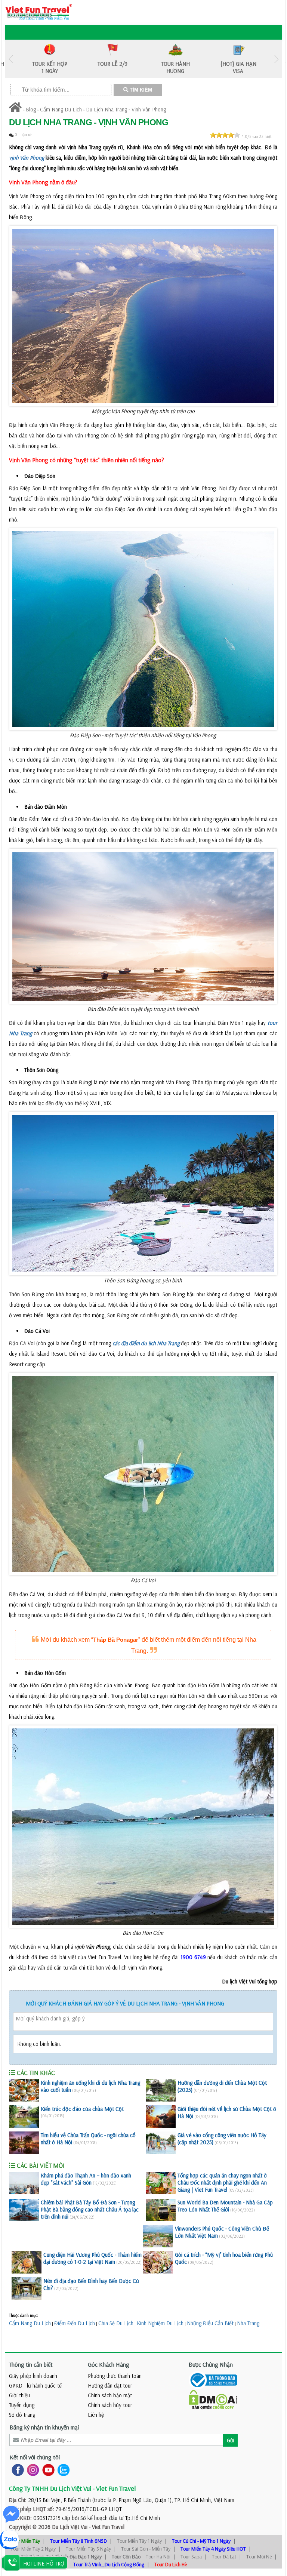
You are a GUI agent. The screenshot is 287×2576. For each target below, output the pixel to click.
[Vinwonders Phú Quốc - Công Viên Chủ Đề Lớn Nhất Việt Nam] (158, 2236)
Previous (11, 59)
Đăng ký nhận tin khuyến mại (44, 2427)
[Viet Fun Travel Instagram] (32, 2470)
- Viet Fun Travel (106, 2527)
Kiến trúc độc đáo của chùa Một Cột (82, 2109)
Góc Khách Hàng (109, 2364)
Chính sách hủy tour (110, 2405)
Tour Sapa (191, 2557)
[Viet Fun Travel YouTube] (47, 2470)
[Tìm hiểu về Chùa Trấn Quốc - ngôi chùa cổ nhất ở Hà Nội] (24, 2143)
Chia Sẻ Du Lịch (116, 2323)
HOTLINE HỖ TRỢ (44, 2563)
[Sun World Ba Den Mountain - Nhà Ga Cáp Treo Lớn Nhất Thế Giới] (161, 2210)
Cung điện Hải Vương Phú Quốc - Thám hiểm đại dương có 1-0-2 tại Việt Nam (92, 2258)
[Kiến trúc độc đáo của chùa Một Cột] (24, 2117)
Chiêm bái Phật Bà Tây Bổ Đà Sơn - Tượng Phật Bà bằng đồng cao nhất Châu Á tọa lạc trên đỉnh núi (90, 2209)
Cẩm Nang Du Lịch (61, 109)
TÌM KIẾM (140, 90)
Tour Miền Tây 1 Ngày (139, 2541)
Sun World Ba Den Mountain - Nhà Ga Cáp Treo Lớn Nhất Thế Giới (225, 2206)
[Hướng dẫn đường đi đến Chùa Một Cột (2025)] (161, 2090)
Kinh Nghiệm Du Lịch (160, 2323)
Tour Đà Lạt (224, 2557)
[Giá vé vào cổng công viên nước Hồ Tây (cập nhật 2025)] (161, 2143)
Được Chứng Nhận (211, 2364)
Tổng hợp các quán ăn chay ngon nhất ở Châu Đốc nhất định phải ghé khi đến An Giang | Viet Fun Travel (222, 2182)
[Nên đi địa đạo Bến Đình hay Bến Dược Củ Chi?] (27, 2288)
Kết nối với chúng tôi (35, 2457)
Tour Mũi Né (259, 2557)
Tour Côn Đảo (126, 2557)
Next (276, 59)
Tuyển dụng (22, 2405)
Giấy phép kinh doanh (33, 2376)
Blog (31, 109)
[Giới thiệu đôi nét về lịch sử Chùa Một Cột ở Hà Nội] (161, 2117)
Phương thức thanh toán (115, 2376)
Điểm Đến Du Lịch (75, 2323)
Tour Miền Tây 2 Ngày (33, 2549)
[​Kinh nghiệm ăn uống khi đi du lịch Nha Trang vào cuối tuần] (24, 2090)
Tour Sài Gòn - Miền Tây (146, 2549)
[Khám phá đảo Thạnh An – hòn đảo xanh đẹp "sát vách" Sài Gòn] (24, 2183)
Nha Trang (248, 2323)
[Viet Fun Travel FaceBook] (16, 2470)
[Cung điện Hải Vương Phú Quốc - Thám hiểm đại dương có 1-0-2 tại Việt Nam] (27, 2262)
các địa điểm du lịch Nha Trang (146, 1343)
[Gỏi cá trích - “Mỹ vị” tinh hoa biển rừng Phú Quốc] (158, 2262)
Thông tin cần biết (31, 2364)
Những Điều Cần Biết (210, 2323)
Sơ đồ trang (22, 2415)
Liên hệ (96, 2415)
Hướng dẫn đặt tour (110, 2386)
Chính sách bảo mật (110, 2395)
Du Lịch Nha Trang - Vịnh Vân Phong (126, 109)
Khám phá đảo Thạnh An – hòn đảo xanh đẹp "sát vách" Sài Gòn (86, 2179)
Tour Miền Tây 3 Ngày (88, 2549)
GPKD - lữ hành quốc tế (35, 2386)
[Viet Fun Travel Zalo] (62, 2470)
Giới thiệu (19, 2395)
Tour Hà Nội (158, 2557)
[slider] (225, 135)
